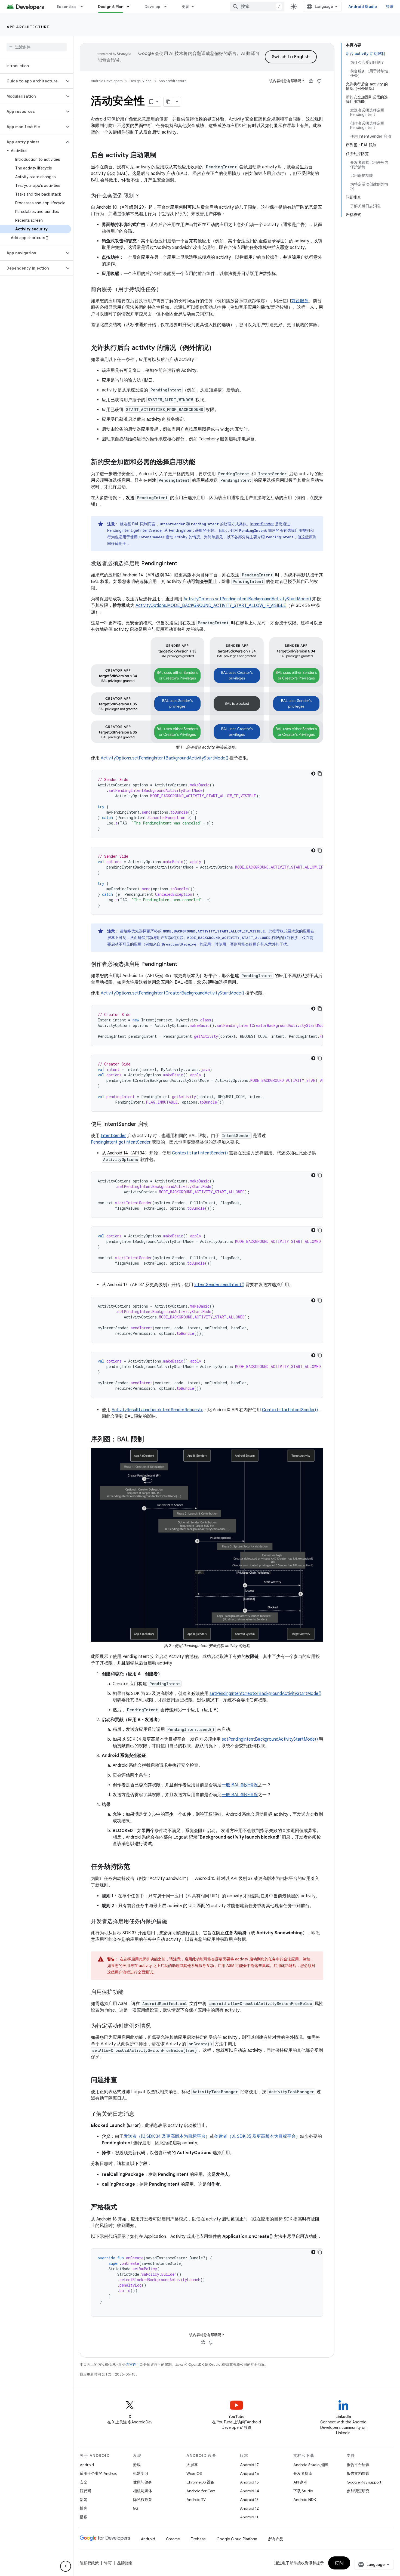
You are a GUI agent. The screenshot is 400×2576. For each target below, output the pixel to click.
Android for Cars (201, 2491)
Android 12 (249, 2508)
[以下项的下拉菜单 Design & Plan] (131, 7)
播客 (84, 2517)
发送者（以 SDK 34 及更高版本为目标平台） (167, 2136)
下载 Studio (303, 2491)
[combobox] (257, 7)
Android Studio (363, 7)
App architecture (28, 27)
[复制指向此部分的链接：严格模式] (122, 2208)
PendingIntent (181, 530)
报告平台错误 (358, 2465)
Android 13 (249, 2500)
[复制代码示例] (320, 774)
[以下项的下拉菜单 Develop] (168, 7)
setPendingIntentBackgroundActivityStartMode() (270, 1739)
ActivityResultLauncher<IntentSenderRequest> (157, 1410)
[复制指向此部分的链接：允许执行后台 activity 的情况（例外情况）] (221, 348)
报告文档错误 (358, 2473)
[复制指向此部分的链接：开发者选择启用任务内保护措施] (173, 1922)
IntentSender (262, 524)
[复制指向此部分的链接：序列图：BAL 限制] (149, 1440)
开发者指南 (303, 2473)
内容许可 (133, 2365)
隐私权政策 (143, 2500)
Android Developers (107, 81)
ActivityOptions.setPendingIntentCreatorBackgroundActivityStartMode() (172, 993)
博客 (84, 2508)
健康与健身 (143, 2482)
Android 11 (249, 2517)
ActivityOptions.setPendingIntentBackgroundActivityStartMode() (247, 599)
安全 (84, 2482)
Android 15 (249, 2482)
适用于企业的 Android (99, 2473)
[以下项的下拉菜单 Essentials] (84, 7)
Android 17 (249, 2465)
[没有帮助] (319, 81)
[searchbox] (37, 47)
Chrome (173, 2539)
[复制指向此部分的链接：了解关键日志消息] (140, 2114)
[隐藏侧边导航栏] (66, 2566)
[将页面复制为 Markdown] (168, 102)
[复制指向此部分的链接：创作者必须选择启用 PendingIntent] (183, 964)
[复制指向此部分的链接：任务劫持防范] (136, 1867)
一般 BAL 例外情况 (240, 1785)
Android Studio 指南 (311, 2465)
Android (87, 2465)
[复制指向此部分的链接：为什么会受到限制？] (145, 196)
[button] (32, 81)
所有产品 (276, 2539)
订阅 (339, 2563)
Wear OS (194, 2473)
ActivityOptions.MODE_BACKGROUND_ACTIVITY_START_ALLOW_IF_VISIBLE (211, 606)
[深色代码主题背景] (313, 774)
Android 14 (250, 2491)
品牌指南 (125, 2563)
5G (136, 2508)
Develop (153, 7)
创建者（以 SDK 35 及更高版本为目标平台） (257, 2136)
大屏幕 (192, 2465)
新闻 (84, 2500)
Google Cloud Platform (237, 2539)
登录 (390, 7)
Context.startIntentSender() (200, 1153)
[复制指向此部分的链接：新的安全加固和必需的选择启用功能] (201, 462)
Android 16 (250, 2473)
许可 (108, 2563)
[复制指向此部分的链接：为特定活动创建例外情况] (156, 2026)
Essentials (67, 7)
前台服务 (300, 301)
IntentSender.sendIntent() (219, 1285)
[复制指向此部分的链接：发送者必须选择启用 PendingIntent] (183, 564)
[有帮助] (311, 81)
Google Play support (364, 2482)
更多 (186, 7)
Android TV (196, 2500)
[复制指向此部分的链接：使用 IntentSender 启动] (154, 1124)
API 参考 (300, 2482)
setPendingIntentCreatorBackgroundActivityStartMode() (265, 1694)
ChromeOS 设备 (200, 2482)
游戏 (137, 2465)
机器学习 (141, 2473)
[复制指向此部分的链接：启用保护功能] (129, 1993)
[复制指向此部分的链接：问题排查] (122, 2080)
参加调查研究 (358, 2491)
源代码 (85, 2491)
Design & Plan (111, 7)
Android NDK (305, 2500)
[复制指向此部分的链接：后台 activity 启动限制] (162, 156)
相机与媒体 (143, 2491)
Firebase (198, 2539)
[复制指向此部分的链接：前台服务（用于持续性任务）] (167, 290)
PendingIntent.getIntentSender (135, 530)
